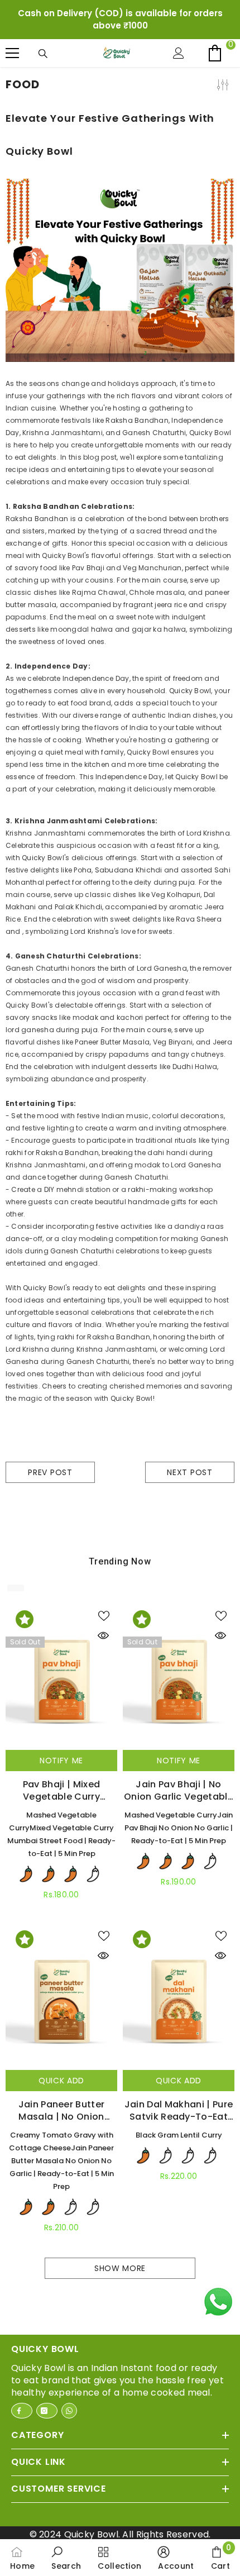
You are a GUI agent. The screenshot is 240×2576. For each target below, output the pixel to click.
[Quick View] (106, 1660)
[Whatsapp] (69, 2435)
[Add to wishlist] (106, 1640)
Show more (120, 2293)
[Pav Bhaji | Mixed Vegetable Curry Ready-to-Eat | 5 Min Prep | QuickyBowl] (61, 1702)
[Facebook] (22, 2435)
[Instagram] (47, 2435)
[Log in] (181, 78)
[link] (66, 2558)
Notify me (61, 1785)
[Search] (46, 78)
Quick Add (61, 2105)
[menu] (12, 78)
